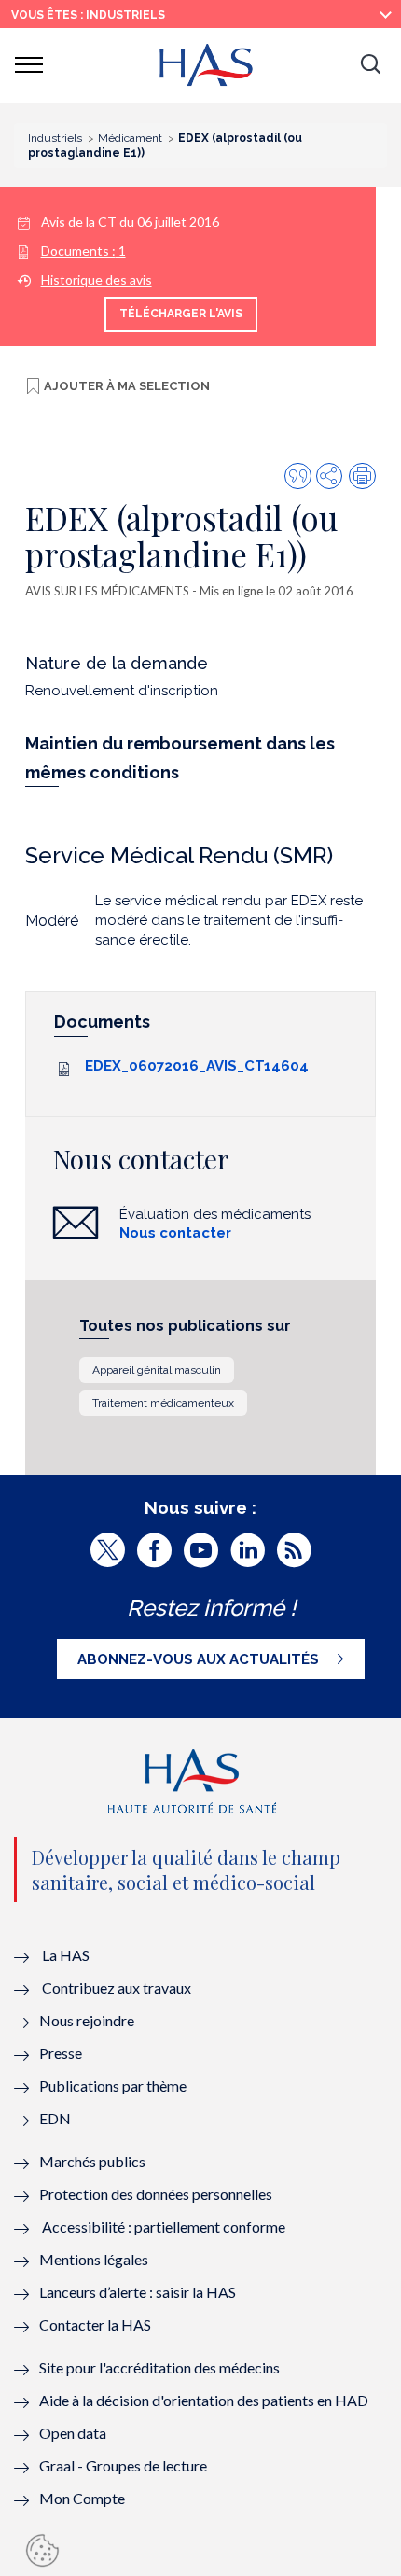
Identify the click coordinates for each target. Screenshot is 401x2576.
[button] (370, 65)
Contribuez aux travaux (117, 1988)
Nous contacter (175, 1233)
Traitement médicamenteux (163, 1403)
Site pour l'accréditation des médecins (159, 2367)
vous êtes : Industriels (88, 15)
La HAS (66, 1955)
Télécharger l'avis (181, 314)
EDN (55, 2118)
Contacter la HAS (95, 2324)
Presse (61, 2053)
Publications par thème (113, 2086)
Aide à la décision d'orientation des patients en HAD (204, 2400)
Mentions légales (94, 2259)
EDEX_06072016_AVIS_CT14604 (197, 1066)
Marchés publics (94, 2161)
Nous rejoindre (87, 2020)
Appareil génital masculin (157, 1370)
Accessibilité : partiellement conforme (164, 2226)
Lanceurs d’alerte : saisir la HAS (138, 2292)
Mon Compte (82, 2498)
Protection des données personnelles (156, 2194)
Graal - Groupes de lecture (123, 2465)
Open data (73, 2433)
